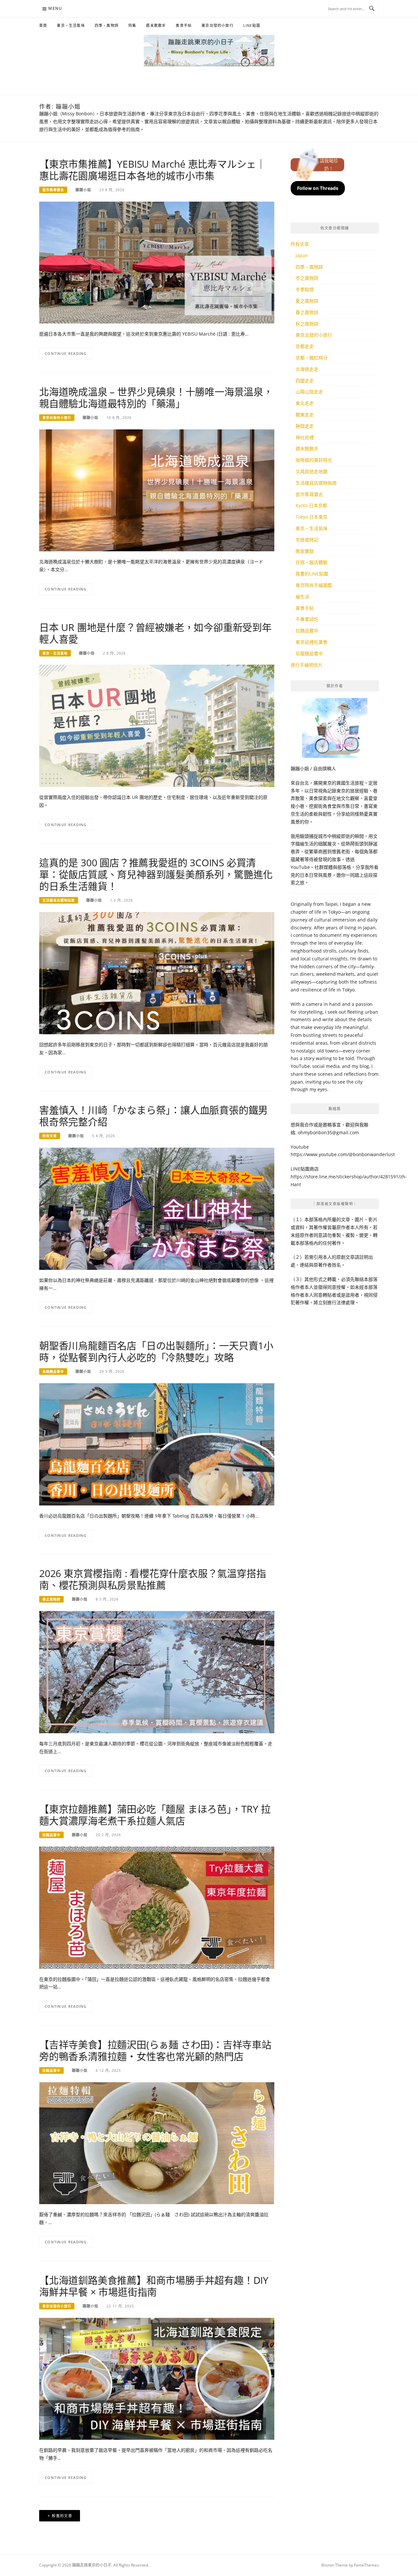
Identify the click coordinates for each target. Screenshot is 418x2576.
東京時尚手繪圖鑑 (314, 585)
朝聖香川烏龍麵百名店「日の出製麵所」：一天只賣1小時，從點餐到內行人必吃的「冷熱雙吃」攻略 (156, 1351)
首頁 (43, 25)
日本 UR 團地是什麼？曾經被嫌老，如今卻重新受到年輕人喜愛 (155, 633)
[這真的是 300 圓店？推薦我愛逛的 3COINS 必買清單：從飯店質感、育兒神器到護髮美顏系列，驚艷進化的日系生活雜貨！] (157, 973)
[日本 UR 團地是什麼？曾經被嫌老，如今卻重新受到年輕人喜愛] (157, 725)
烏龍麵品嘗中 (53, 1371)
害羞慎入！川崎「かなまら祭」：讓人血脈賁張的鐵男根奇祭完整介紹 (153, 1116)
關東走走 (305, 415)
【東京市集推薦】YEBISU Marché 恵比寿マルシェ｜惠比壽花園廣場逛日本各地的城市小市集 (153, 170)
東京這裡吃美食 (312, 642)
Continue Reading (66, 353)
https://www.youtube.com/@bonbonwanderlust (343, 1154)
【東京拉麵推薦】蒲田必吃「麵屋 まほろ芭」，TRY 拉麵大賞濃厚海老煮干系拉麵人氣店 (155, 1815)
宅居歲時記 (307, 540)
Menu (55, 8)
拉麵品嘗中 (51, 1835)
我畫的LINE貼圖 (312, 574)
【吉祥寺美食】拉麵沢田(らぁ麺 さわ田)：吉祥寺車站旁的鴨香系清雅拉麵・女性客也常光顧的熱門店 (155, 2050)
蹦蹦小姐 (83, 190)
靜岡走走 (305, 426)
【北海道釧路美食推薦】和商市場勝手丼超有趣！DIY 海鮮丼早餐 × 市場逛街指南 (154, 2286)
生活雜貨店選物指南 (59, 900)
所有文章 (50, 1136)
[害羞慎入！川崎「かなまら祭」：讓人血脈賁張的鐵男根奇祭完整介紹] (157, 1208)
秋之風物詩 (307, 324)
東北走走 (305, 403)
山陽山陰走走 (309, 392)
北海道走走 (307, 369)
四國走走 (305, 381)
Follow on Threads (318, 188)
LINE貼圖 (252, 25)
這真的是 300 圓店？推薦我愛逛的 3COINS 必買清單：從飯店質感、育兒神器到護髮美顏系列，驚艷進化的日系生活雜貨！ (156, 874)
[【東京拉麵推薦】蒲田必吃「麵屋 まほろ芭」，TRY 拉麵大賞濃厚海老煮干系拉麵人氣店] (157, 1907)
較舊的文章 (62, 2516)
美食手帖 (184, 25)
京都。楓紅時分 (312, 358)
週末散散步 (156, 25)
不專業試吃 (307, 619)
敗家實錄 (305, 551)
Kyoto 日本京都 (311, 505)
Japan (302, 255)
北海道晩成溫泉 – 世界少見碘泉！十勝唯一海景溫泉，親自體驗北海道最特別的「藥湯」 (156, 398)
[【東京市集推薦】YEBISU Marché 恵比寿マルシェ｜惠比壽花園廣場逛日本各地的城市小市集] (157, 262)
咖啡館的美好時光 (314, 460)
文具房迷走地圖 (312, 471)
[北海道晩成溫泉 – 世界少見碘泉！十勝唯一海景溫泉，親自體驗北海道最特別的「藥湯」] (157, 490)
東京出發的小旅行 (217, 25)
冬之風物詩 (307, 278)
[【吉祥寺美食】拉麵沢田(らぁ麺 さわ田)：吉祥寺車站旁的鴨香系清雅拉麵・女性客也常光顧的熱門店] (157, 2143)
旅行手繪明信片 (307, 665)
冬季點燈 (305, 289)
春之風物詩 (51, 1599)
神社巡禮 (305, 437)
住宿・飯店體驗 (312, 562)
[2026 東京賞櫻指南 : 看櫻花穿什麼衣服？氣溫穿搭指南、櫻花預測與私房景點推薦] (157, 1672)
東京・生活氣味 (71, 25)
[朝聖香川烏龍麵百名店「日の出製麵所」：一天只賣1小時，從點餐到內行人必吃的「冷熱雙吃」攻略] (157, 1444)
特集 (132, 25)
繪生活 (302, 597)
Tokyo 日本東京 (312, 517)
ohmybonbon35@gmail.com (328, 1132)
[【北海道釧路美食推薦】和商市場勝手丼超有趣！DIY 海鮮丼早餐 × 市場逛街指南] (157, 2378)
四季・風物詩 (107, 25)
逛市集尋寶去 (53, 190)
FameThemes (366, 2565)
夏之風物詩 (307, 301)
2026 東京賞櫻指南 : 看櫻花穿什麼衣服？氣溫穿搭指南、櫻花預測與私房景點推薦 (153, 1579)
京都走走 (305, 346)
